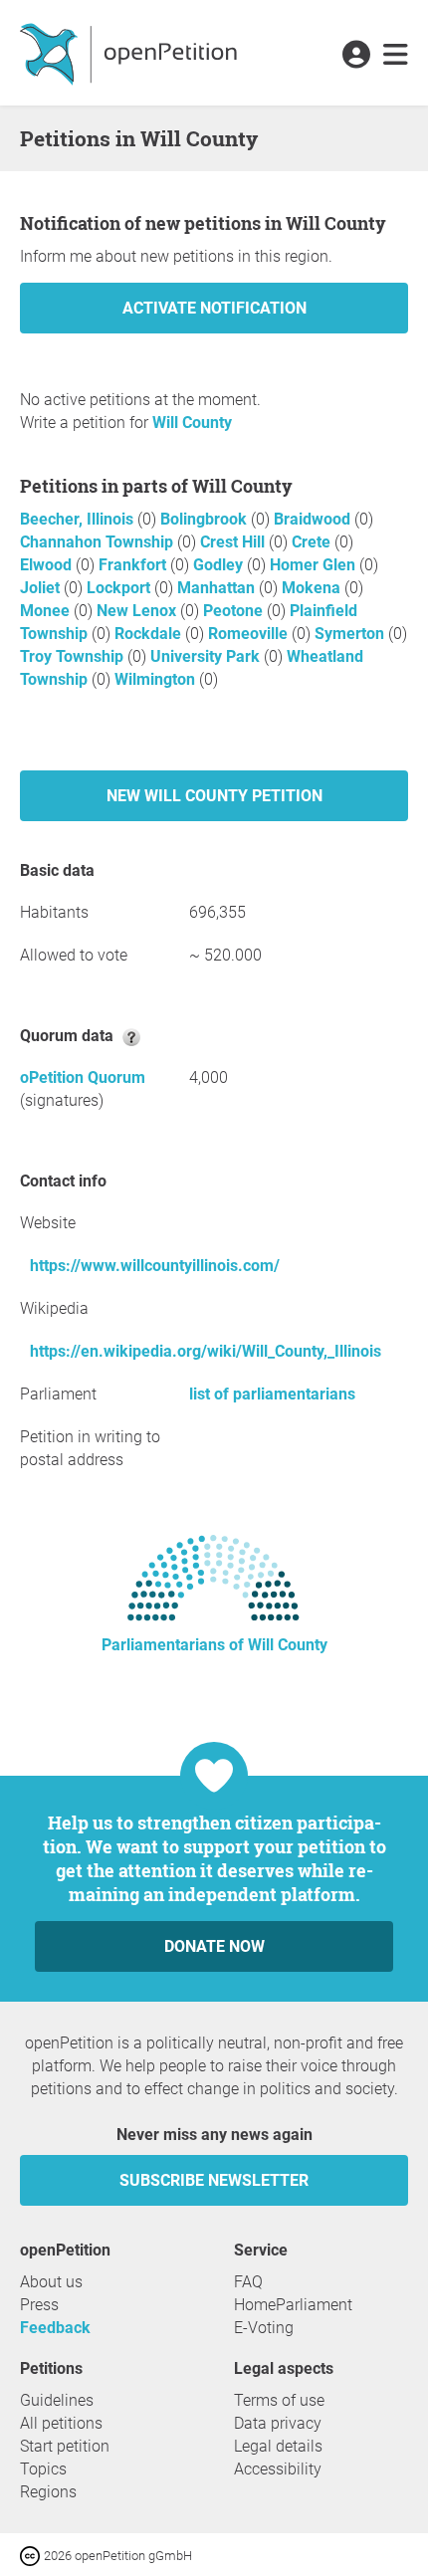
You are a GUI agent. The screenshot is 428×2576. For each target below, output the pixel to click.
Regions (48, 2492)
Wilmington (157, 679)
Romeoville (250, 634)
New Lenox (138, 611)
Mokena (313, 588)
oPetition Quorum (83, 1077)
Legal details (278, 2446)
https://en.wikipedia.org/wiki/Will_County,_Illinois (206, 1351)
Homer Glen (315, 565)
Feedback (55, 2328)
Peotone (235, 611)
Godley (220, 565)
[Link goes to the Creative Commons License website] (32, 2555)
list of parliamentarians (272, 1394)
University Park (207, 656)
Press (39, 2305)
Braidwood (314, 519)
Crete (313, 542)
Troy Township (74, 656)
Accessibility (278, 2469)
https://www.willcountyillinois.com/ (155, 1266)
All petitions (61, 2423)
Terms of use (279, 2400)
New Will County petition (214, 796)
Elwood (48, 565)
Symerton (351, 634)
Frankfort (134, 565)
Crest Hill (234, 542)
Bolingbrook (206, 519)
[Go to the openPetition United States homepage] (131, 53)
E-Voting (264, 2328)
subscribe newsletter (214, 2180)
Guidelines (57, 2400)
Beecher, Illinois (79, 519)
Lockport (120, 588)
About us (51, 2282)
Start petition (65, 2446)
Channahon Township (99, 542)
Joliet (42, 588)
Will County (192, 423)
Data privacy (278, 2423)
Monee (47, 611)
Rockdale (150, 634)
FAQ (248, 2282)
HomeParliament (293, 2305)
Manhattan (218, 588)
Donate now (214, 1946)
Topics (43, 2469)
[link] (396, 56)
